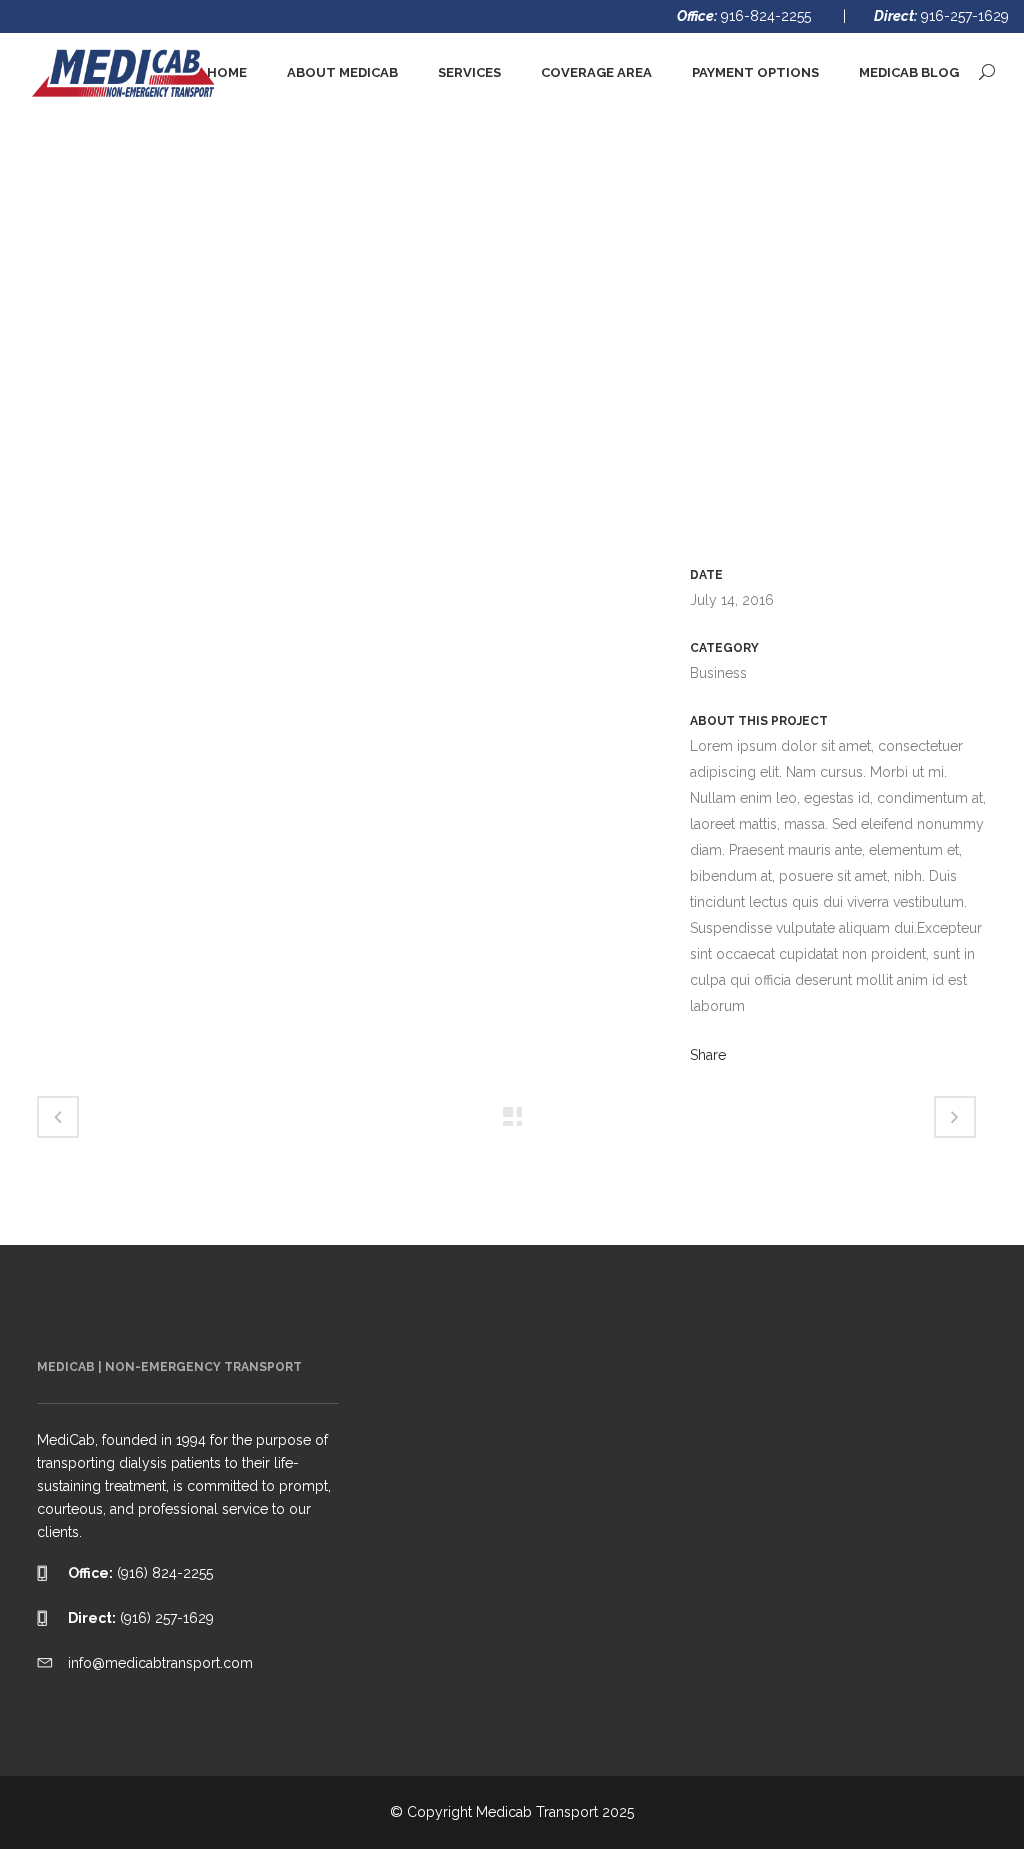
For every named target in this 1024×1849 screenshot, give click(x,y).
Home (798, 297)
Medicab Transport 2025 (555, 1812)
